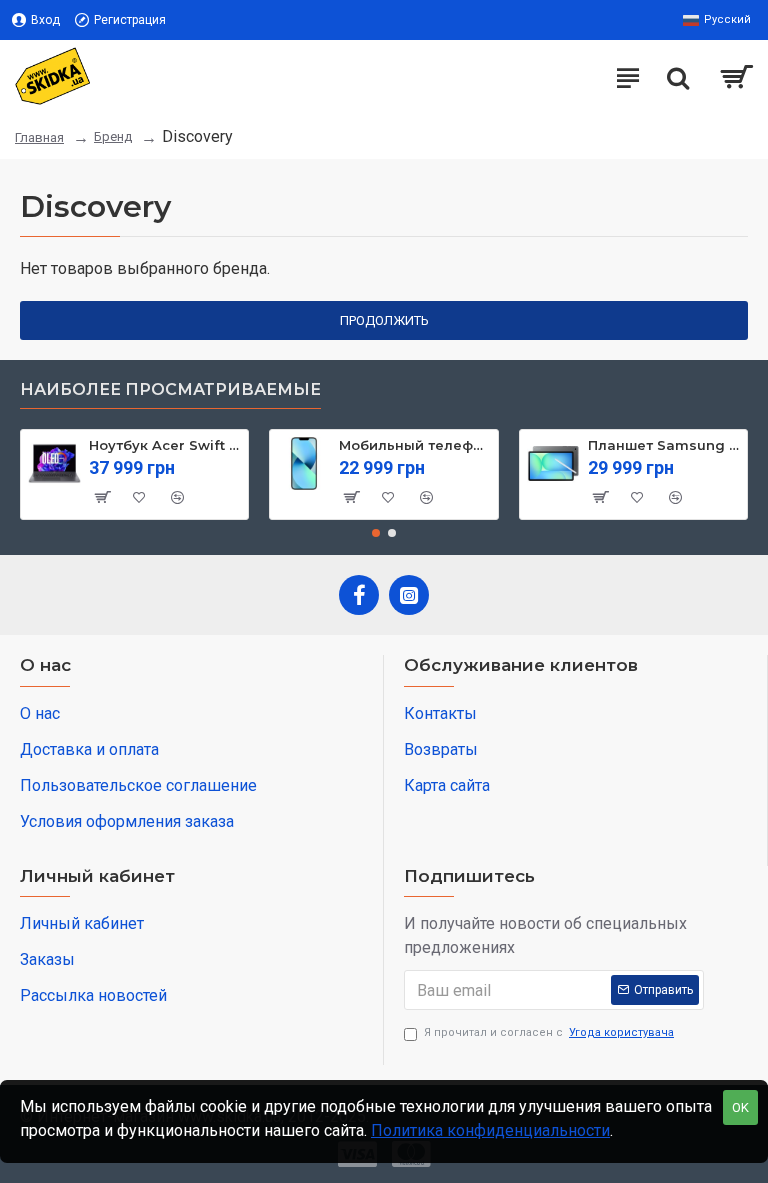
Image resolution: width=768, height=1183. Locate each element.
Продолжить (384, 320)
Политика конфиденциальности (490, 1130)
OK (740, 1107)
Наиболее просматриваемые (170, 389)
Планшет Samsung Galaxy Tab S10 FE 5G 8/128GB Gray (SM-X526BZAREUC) (664, 445)
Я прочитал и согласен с (549, 1032)
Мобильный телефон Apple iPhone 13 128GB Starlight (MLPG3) (415, 445)
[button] (376, 533)
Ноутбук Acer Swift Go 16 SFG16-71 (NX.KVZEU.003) (165, 445)
